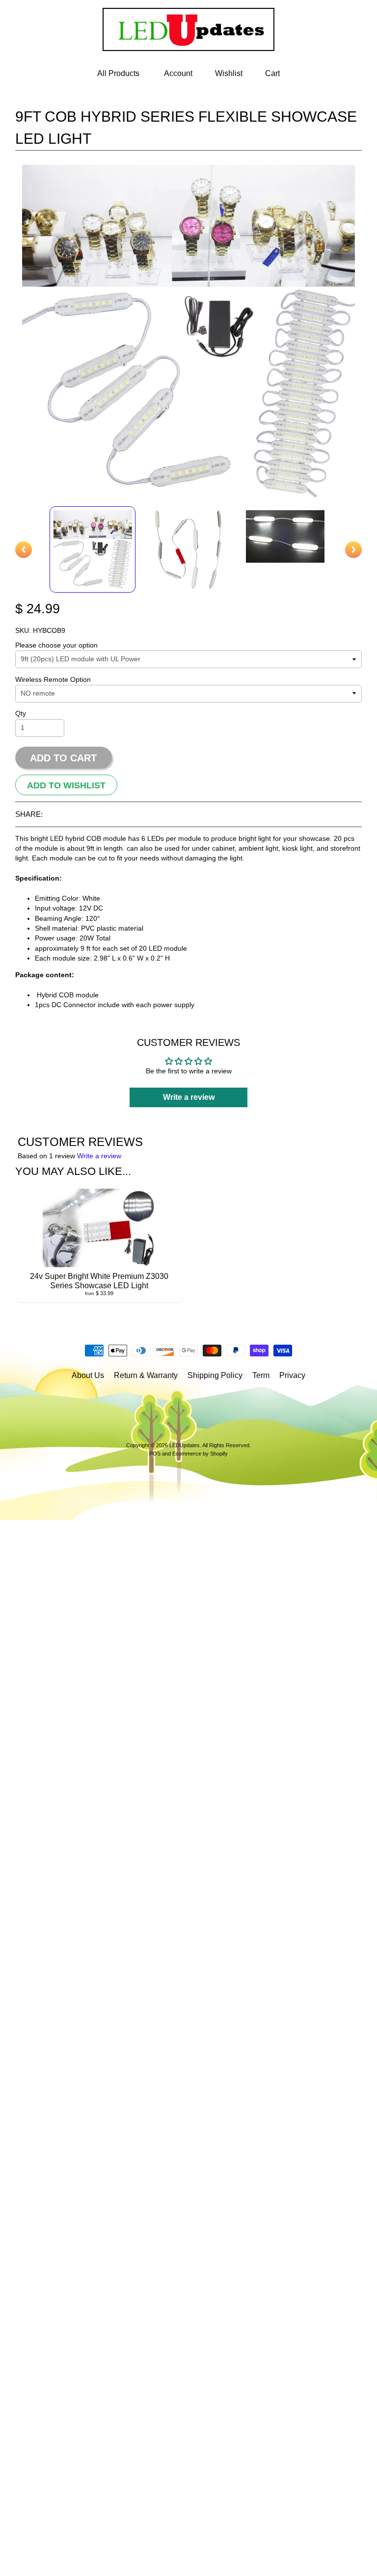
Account (178, 73)
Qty (21, 714)
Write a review (99, 1156)
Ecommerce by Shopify (200, 1454)
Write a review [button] (189, 1097)
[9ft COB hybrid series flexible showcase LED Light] (93, 549)
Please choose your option (56, 645)
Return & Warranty (146, 1375)
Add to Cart (63, 758)
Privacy (292, 1375)
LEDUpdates (185, 1445)
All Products (118, 73)
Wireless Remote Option (53, 680)
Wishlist (229, 73)
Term (261, 1375)
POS (155, 1454)
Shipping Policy (215, 1375)
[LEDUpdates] (188, 45)
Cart (272, 73)
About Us (88, 1375)
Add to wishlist (66, 785)
